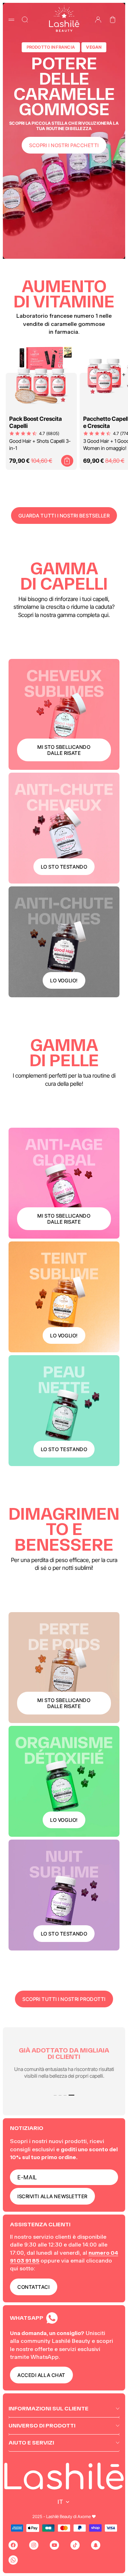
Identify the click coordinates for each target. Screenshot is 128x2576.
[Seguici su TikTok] (75, 2545)
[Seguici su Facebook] (13, 2545)
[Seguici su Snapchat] (96, 2545)
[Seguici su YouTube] (54, 2545)
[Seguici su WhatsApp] (13, 2560)
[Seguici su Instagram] (34, 2545)
